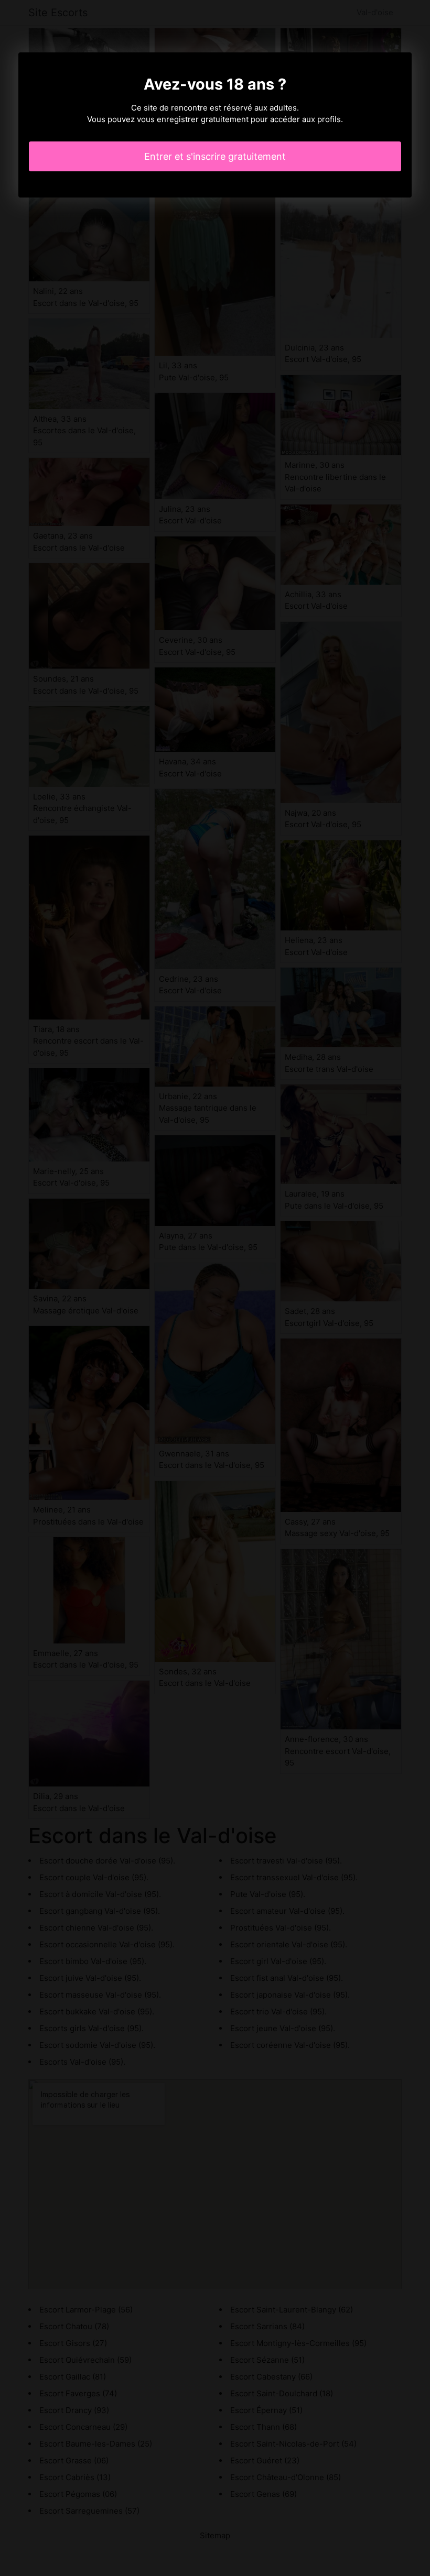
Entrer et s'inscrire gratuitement (215, 156)
